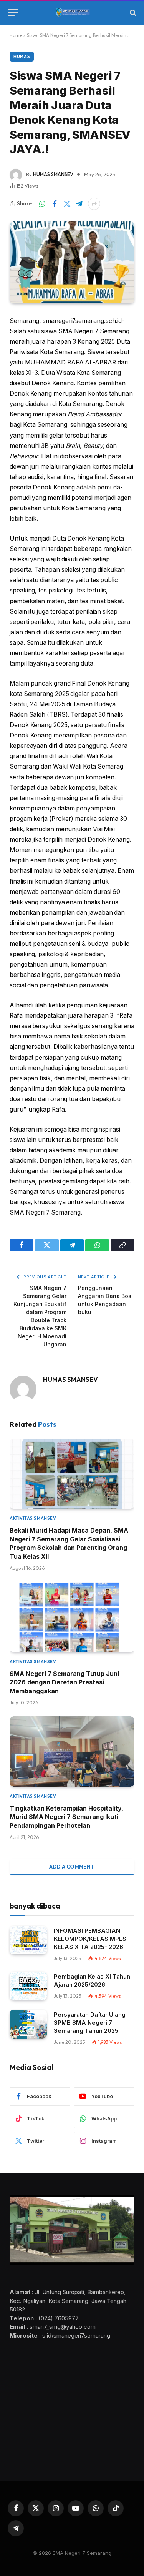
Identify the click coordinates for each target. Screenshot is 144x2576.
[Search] (132, 12)
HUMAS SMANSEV (53, 174)
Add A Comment (72, 1867)
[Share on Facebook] (55, 204)
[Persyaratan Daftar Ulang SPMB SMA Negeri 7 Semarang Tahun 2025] (28, 2024)
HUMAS (22, 57)
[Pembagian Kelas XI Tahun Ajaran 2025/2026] (28, 1986)
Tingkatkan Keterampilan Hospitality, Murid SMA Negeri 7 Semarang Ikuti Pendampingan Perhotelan (66, 1817)
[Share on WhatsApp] (42, 204)
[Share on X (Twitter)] (67, 204)
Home (16, 35)
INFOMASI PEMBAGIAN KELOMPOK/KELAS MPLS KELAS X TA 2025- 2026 (90, 1939)
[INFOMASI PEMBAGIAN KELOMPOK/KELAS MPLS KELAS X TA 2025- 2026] (28, 1940)
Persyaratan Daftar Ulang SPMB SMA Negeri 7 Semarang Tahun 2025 (90, 2023)
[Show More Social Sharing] (94, 204)
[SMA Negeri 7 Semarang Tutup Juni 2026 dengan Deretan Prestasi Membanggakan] (72, 1617)
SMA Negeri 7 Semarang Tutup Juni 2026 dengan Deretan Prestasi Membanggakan (64, 1682)
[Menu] (13, 12)
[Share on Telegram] (79, 204)
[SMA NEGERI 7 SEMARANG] (72, 13)
